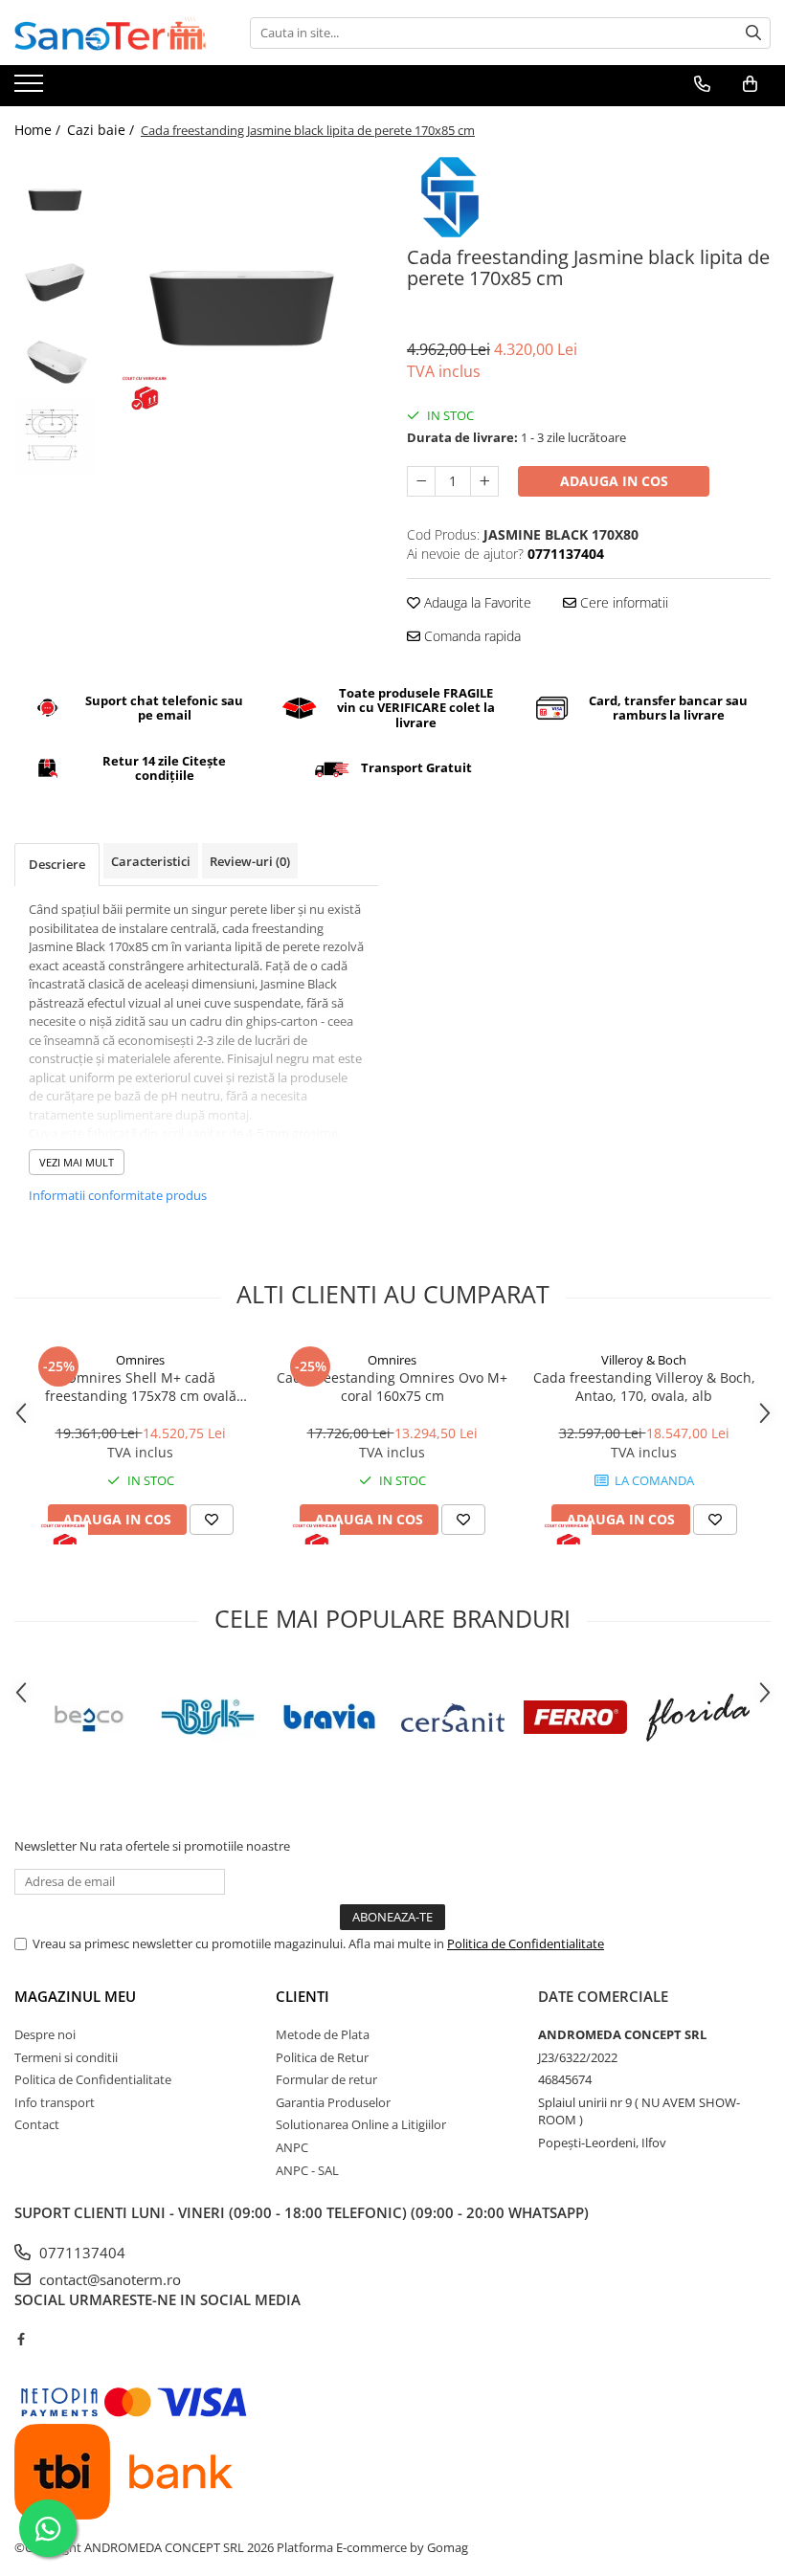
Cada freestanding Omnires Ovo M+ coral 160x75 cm (392, 1387)
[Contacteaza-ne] (702, 84)
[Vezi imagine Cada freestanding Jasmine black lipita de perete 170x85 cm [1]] (55, 276)
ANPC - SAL (307, 2170)
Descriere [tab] (57, 864)
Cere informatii (622, 602)
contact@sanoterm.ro (108, 2279)
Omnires (140, 1360)
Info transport (55, 2102)
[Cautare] (753, 33)
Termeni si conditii (66, 2057)
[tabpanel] (242, 290)
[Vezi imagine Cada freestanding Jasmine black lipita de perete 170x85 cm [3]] (55, 436)
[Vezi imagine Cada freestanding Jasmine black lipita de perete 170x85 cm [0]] (55, 195)
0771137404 (80, 2253)
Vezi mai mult (77, 1162)
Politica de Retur (322, 2057)
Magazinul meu (75, 1996)
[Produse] (31, 89)
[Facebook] (21, 2339)
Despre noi (45, 2034)
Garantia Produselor (333, 2102)
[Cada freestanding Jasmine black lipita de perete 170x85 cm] (242, 290)
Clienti (303, 1996)
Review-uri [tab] (250, 861)
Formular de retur (326, 2079)
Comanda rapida (471, 636)
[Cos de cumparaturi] (750, 84)
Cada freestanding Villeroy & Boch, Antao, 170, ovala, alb (644, 1387)
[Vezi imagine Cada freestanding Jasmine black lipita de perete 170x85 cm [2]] (55, 357)
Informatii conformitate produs (118, 1195)
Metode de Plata (323, 2034)
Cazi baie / (102, 130)
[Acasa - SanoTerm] (110, 33)
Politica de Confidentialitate (526, 1943)
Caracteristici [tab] (151, 861)
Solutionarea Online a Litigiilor (361, 2124)
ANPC (292, 2147)
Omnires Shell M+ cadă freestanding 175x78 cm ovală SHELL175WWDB (141, 1387)
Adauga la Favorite (476, 602)
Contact (37, 2124)
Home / (39, 130)
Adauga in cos (614, 481)
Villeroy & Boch (644, 1360)
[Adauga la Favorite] (212, 1520)
